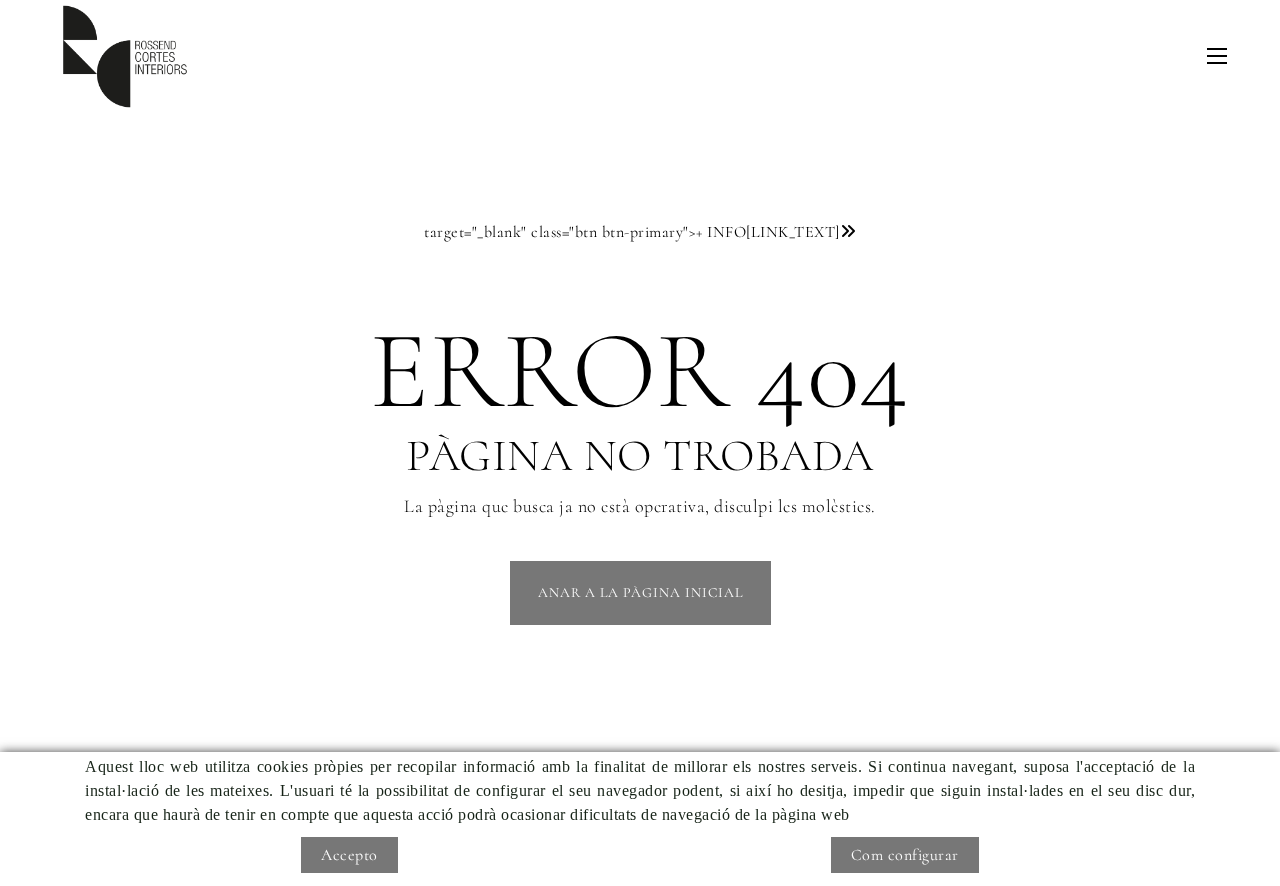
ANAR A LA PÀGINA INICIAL (640, 592)
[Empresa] (125, 56)
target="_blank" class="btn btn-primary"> (632, 232)
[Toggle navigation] (1217, 56)
